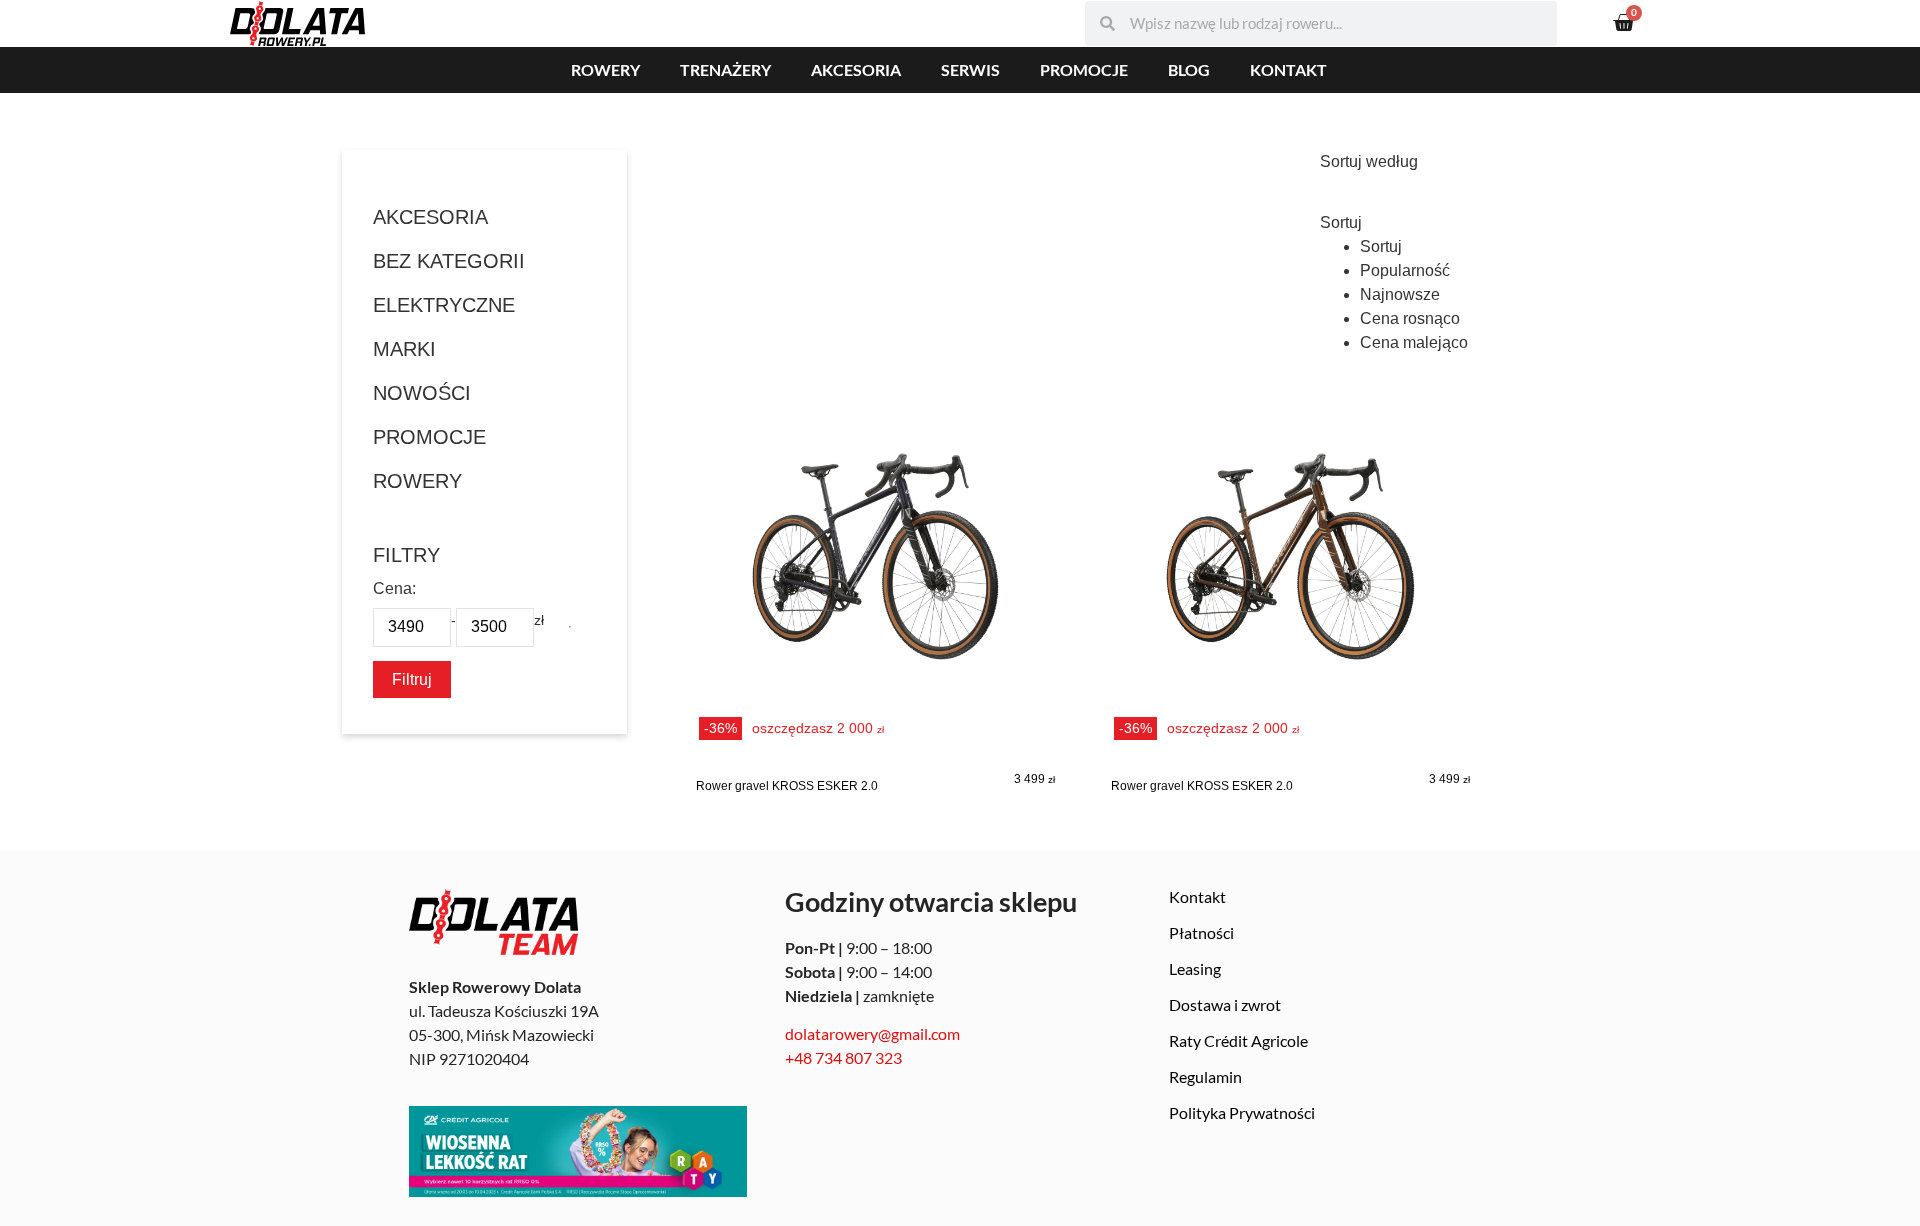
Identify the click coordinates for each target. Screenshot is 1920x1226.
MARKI (404, 349)
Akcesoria (856, 69)
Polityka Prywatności (1242, 1112)
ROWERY (417, 481)
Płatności (1201, 932)
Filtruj (412, 679)
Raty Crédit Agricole (1238, 1040)
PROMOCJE (429, 437)
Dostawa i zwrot (1225, 1004)
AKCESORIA (430, 217)
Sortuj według (1369, 162)
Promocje (1084, 69)
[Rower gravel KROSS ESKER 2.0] (875, 594)
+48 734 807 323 (843, 1057)
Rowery (605, 69)
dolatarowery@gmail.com (872, 1033)
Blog (1189, 69)
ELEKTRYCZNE (444, 305)
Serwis (970, 69)
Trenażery (725, 69)
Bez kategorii (449, 261)
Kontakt (1288, 69)
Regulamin (1205, 1076)
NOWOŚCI (422, 393)
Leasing (1195, 968)
